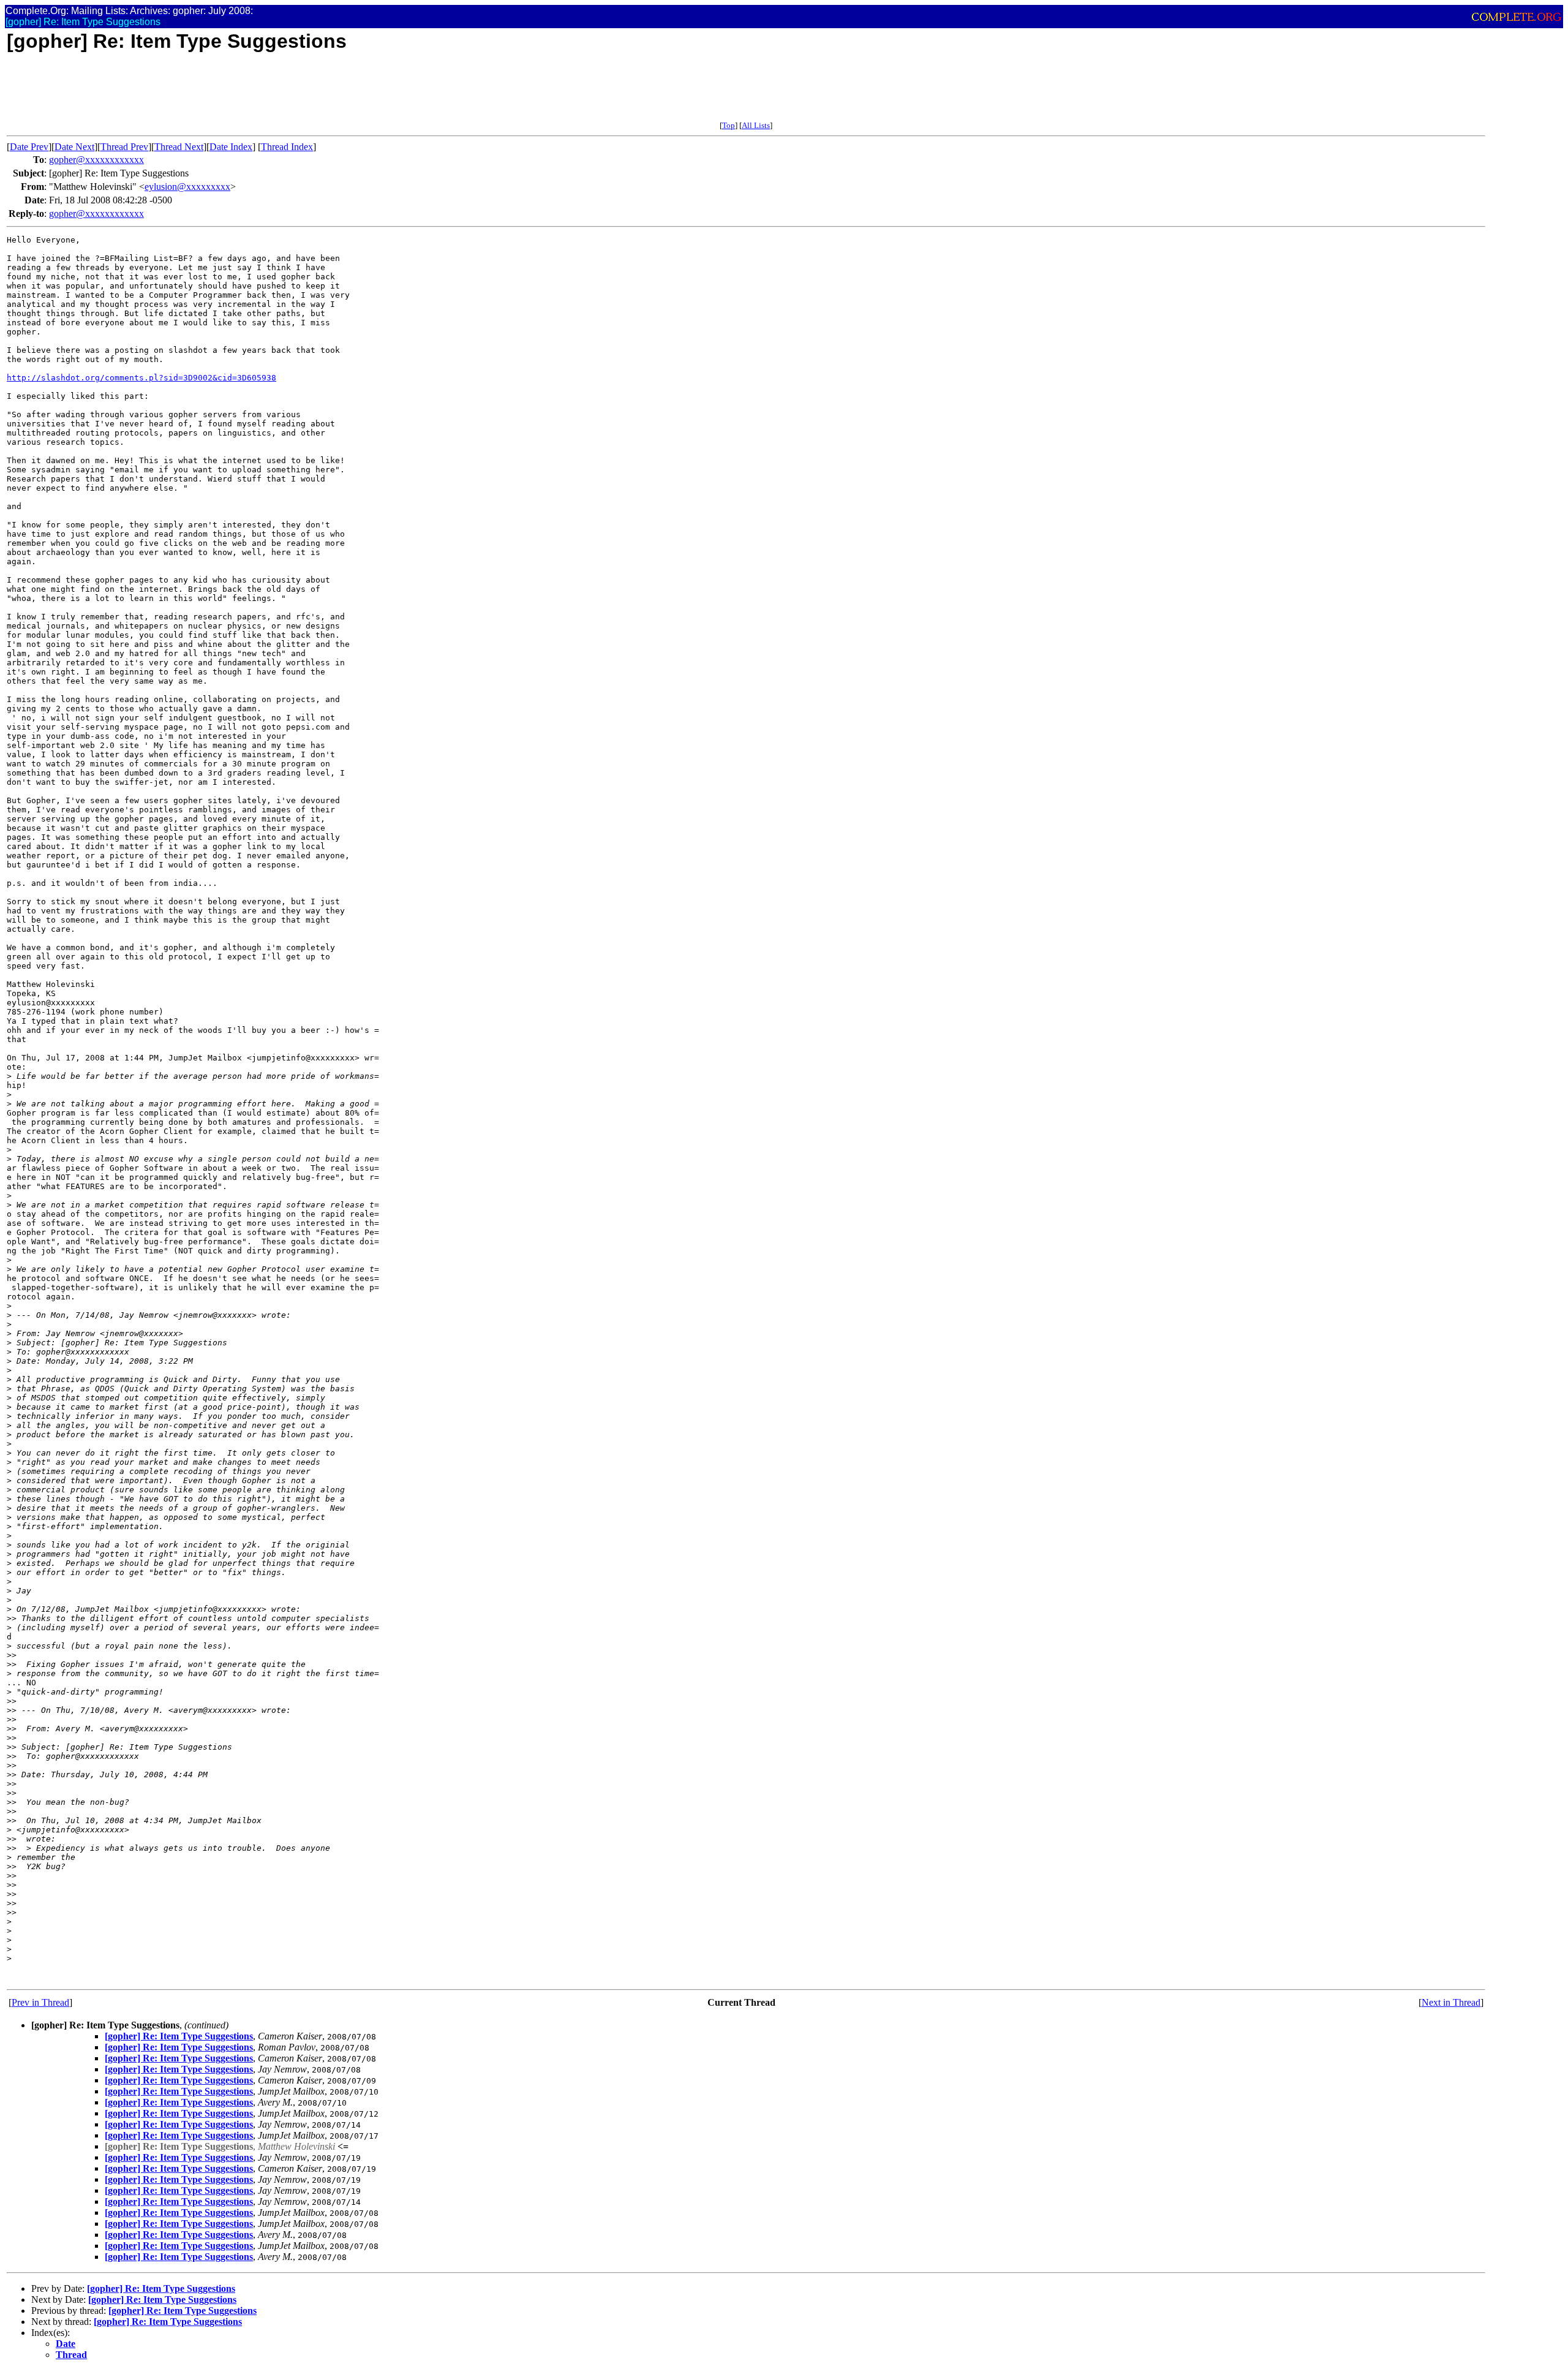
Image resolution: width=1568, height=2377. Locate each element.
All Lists (756, 125)
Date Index (231, 147)
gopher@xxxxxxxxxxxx (96, 160)
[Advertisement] (230, 93)
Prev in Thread (40, 2002)
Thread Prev (124, 147)
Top (729, 125)
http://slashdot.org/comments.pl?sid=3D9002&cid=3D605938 (141, 378)
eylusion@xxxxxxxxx (187, 187)
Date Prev (29, 147)
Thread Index (287, 147)
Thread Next (179, 147)
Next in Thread (1451, 2002)
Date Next (74, 147)
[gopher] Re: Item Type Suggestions (179, 2036)
